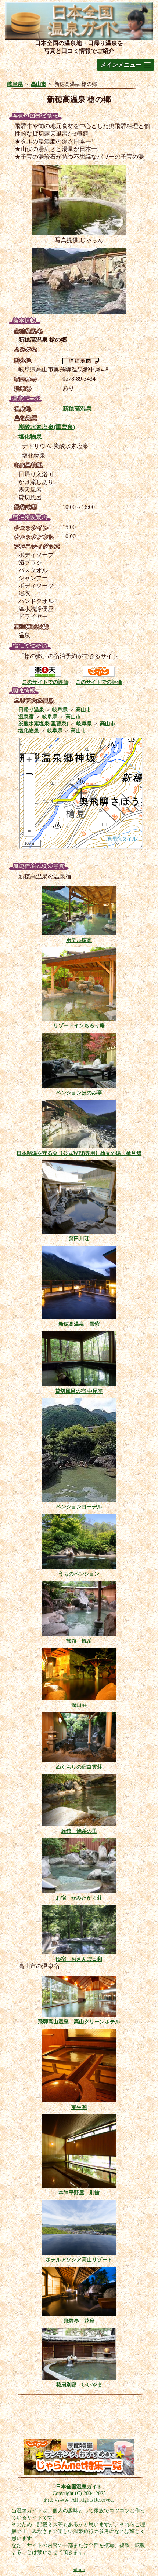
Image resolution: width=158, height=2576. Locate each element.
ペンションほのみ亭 (79, 1093)
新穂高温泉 (77, 409)
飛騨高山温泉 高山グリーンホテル (79, 2022)
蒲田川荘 (79, 1239)
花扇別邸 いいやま (79, 2385)
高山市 (39, 84)
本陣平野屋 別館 (79, 2192)
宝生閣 (79, 2107)
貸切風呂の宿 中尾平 (79, 1391)
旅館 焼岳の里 (79, 1831)
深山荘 (79, 1705)
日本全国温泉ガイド (79, 2487)
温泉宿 (26, 716)
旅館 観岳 (79, 1641)
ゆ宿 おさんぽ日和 (79, 1959)
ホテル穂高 (79, 940)
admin (79, 2569)
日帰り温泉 (31, 709)
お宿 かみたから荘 (79, 1898)
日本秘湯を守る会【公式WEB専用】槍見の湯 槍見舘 (79, 1153)
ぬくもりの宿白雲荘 (79, 1767)
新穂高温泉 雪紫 (79, 1324)
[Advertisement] (79, 2419)
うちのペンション (79, 1574)
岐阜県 (15, 84)
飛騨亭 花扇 (79, 2321)
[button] (125, 65)
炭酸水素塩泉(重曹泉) (47, 427)
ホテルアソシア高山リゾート (79, 2260)
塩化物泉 (30, 436)
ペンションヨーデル (79, 1507)
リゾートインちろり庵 (79, 1025)
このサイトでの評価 (45, 682)
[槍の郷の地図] (81, 362)
